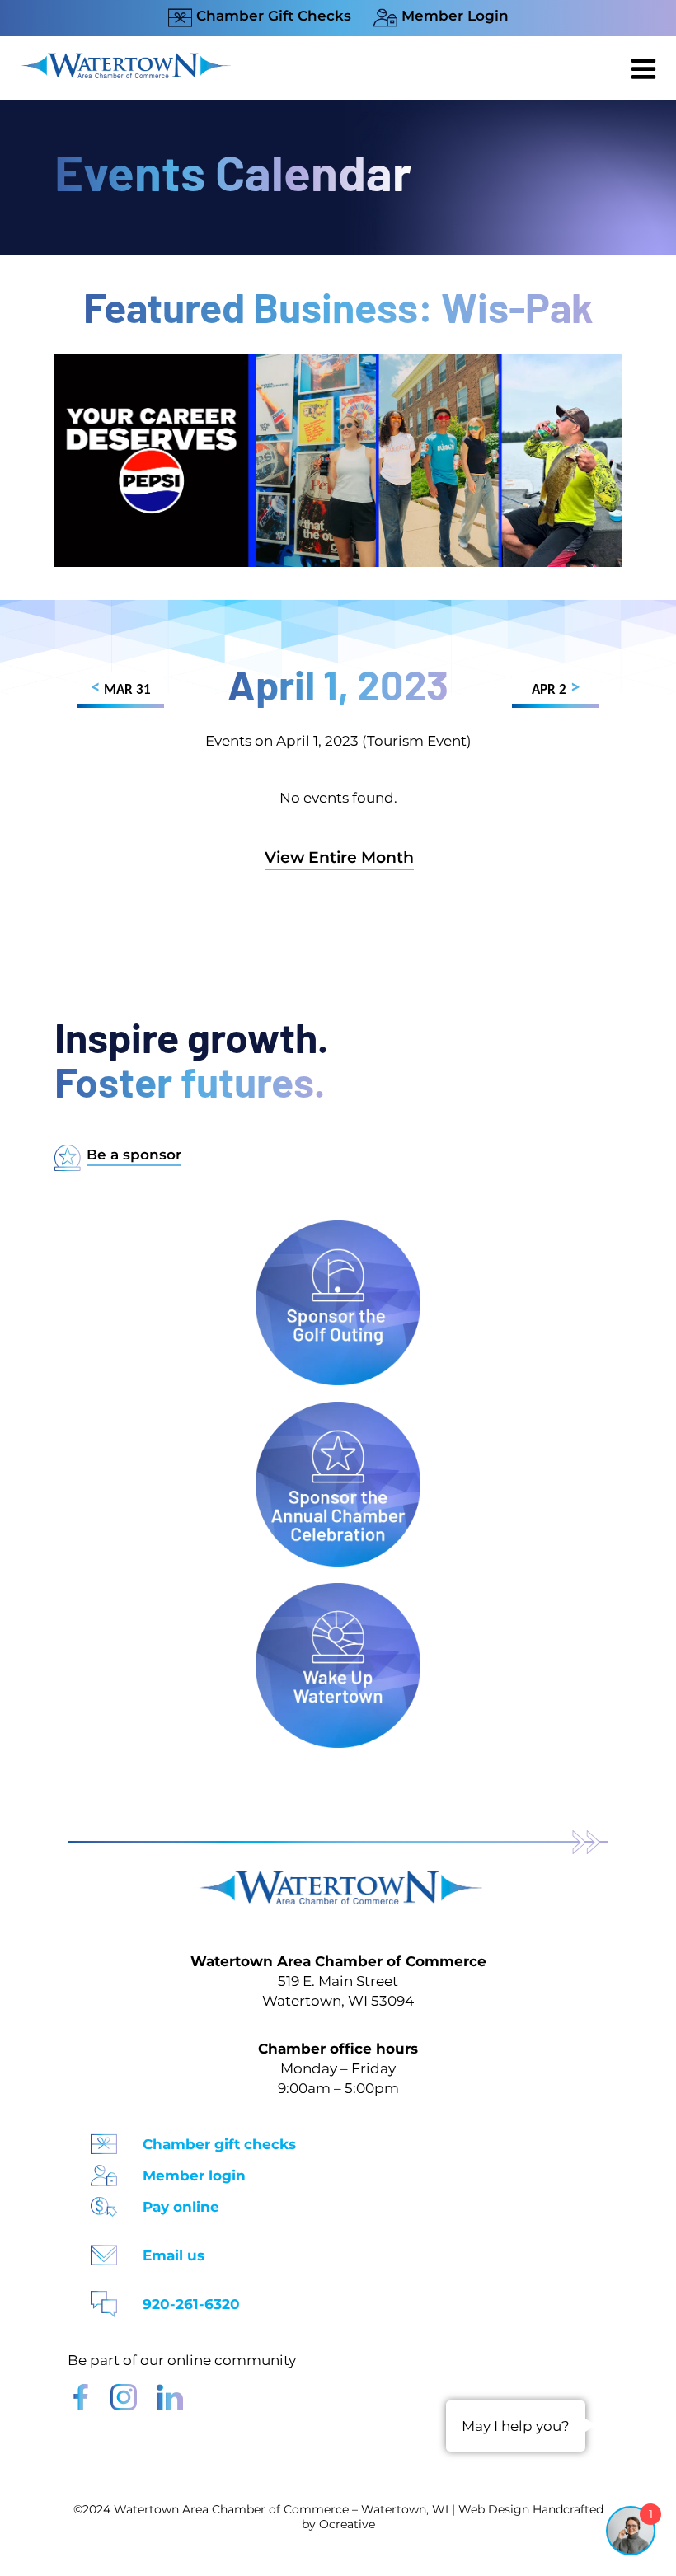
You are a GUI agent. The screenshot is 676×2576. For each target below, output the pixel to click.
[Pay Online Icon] (104, 2201)
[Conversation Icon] (104, 2299)
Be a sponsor (134, 1155)
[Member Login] (104, 2170)
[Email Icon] (104, 2250)
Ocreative (347, 2524)
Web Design (494, 2509)
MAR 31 (121, 688)
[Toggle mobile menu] (645, 68)
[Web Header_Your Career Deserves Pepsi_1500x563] (338, 361)
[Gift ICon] (104, 2139)
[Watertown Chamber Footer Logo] (338, 1878)
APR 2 (556, 688)
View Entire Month (339, 857)
